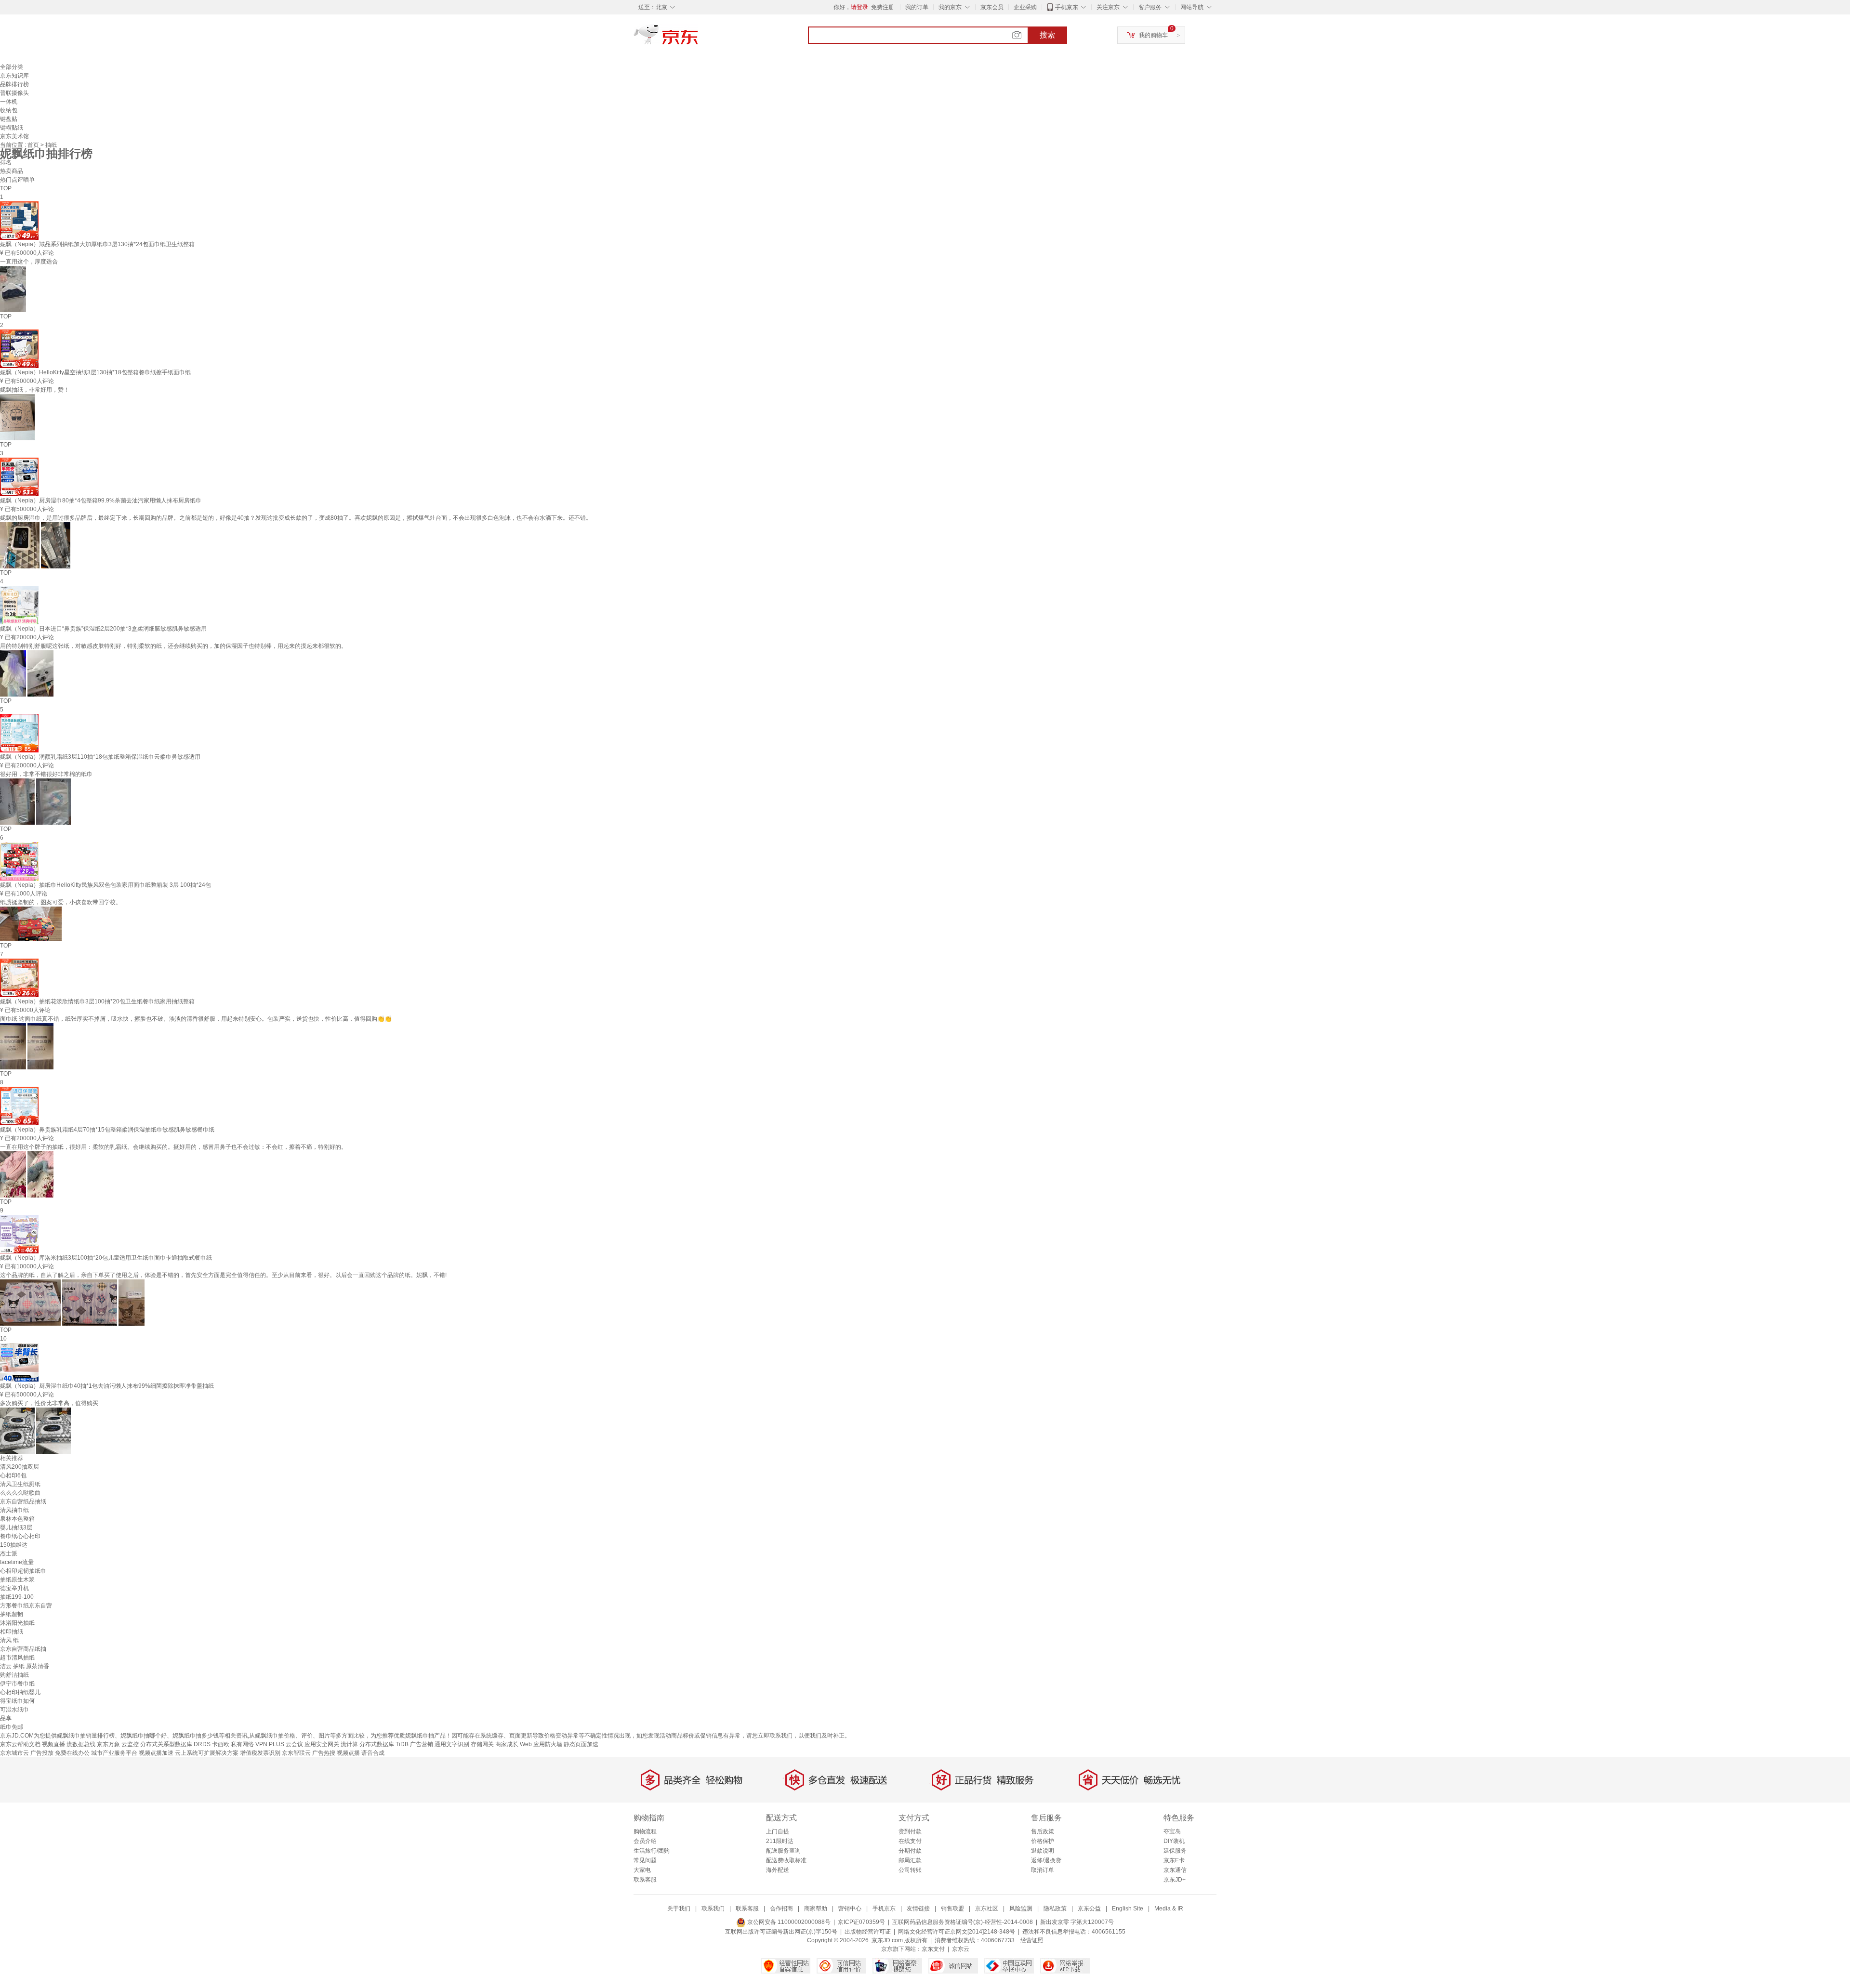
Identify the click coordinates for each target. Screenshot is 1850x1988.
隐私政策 (1055, 1909)
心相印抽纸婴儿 (20, 1692)
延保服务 (1175, 1851)
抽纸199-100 (17, 1597)
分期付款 (910, 1851)
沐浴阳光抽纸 (17, 1623)
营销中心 (850, 1909)
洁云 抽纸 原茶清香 (25, 1666)
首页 (34, 145)
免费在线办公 (72, 1753)
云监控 (130, 1744)
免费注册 (883, 7)
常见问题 (645, 1860)
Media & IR (1169, 1909)
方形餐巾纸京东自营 (26, 1606)
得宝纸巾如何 (17, 1701)
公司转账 (910, 1870)
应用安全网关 (322, 1744)
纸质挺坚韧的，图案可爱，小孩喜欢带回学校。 (61, 902)
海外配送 (778, 1870)
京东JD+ (1175, 1880)
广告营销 (422, 1744)
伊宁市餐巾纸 (17, 1684)
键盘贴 (9, 119)
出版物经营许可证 (868, 1932)
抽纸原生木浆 (17, 1580)
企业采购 (1025, 7)
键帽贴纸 (12, 128)
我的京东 (950, 7)
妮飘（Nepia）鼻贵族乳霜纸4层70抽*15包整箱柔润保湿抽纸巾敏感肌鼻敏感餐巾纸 (107, 1130)
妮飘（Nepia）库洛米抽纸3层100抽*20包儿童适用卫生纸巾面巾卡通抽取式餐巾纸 (106, 1258)
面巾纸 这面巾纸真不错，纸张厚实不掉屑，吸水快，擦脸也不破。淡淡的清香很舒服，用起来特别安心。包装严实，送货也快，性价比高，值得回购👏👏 (196, 1019)
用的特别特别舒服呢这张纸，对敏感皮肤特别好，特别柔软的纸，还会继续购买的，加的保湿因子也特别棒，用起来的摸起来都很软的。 (173, 646)
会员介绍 (645, 1841)
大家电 (642, 1870)
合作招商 (781, 1909)
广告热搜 (324, 1753)
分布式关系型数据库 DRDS (175, 1744)
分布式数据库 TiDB (384, 1744)
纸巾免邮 (12, 1727)
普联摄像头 (14, 93)
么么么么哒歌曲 (20, 1493)
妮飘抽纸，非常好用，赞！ (35, 390)
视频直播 (53, 1744)
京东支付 (933, 1949)
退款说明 (1043, 1851)
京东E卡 (1174, 1860)
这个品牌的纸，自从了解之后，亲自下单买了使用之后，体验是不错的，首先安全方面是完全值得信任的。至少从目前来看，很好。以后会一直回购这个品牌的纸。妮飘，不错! (223, 1275)
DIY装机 (1174, 1841)
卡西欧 (221, 1744)
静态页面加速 (581, 1744)
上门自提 (778, 1831)
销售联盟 (952, 1909)
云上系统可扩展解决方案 (207, 1753)
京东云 (961, 1949)
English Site (1128, 1909)
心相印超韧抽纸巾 (23, 1571)
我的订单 (917, 7)
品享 (6, 1718)
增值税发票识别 (260, 1753)
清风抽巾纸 (14, 1510)
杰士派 (9, 1554)
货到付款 (910, 1831)
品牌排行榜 (14, 84)
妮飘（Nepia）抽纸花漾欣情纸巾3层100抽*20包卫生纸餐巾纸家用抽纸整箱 (97, 1001)
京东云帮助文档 (20, 1744)
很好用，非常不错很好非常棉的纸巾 (46, 774)
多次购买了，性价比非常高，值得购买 (49, 1403)
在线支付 (910, 1841)
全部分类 (12, 67)
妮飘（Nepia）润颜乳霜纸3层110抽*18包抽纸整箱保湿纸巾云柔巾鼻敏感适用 (100, 757)
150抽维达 (14, 1545)
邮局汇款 (910, 1860)
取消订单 (1043, 1870)
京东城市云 (14, 1753)
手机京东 (1067, 7)
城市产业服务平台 (114, 1753)
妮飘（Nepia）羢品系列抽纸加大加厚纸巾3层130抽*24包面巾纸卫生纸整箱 (97, 244)
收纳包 (9, 110)
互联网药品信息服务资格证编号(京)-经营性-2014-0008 (963, 1922)
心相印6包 (13, 1475)
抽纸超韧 (12, 1614)
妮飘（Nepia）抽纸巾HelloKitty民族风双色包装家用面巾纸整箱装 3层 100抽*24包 (106, 885)
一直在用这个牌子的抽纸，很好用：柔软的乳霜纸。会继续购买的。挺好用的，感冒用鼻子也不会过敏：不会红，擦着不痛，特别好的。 (173, 1147)
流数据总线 (81, 1744)
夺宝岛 (1172, 1831)
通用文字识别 (452, 1744)
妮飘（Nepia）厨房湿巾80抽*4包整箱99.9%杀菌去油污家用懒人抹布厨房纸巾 (101, 500)
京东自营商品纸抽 (23, 1649)
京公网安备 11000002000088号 (788, 1922)
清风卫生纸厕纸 (20, 1484)
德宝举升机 (14, 1588)
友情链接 (918, 1909)
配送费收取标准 (786, 1860)
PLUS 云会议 (286, 1744)
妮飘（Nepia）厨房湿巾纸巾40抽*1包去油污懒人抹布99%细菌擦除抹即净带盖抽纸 (107, 1386)
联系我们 (713, 1909)
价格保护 (1043, 1841)
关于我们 (679, 1909)
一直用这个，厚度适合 (29, 262)
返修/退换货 (1046, 1860)
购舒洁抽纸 (14, 1675)
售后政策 (1043, 1831)
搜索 (1047, 35)
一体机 (9, 102)
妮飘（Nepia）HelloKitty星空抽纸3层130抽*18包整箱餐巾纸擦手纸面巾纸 (95, 372)
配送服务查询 (783, 1851)
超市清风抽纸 (17, 1658)
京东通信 (1175, 1870)
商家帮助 (816, 1909)
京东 (699, 39)
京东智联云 (296, 1753)
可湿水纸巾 (14, 1710)
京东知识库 (14, 76)
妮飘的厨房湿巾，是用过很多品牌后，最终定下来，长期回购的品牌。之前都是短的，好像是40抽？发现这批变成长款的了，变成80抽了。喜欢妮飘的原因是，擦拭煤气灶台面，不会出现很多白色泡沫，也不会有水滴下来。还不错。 (296, 518)
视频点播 (348, 1753)
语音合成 (373, 1753)
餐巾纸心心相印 (20, 1536)
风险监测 (1021, 1909)
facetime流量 (17, 1562)
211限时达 (780, 1841)
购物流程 (645, 1831)
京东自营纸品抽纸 (23, 1501)
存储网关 (482, 1744)
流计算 (349, 1744)
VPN (261, 1744)
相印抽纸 (12, 1632)
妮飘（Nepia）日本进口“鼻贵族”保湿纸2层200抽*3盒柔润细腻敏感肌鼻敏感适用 (103, 629)
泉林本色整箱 (17, 1519)
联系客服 (645, 1880)
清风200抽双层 (20, 1467)
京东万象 (108, 1744)
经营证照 (1032, 1940)
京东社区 (987, 1909)
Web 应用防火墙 (541, 1744)
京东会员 (992, 7)
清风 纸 (9, 1640)
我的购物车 (1153, 35)
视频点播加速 (156, 1753)
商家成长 (507, 1744)
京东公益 (1089, 1909)
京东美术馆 (14, 136)
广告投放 (42, 1753)
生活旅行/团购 (652, 1851)
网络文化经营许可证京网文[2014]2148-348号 (957, 1932)
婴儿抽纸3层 (16, 1527)
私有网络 (242, 1744)
